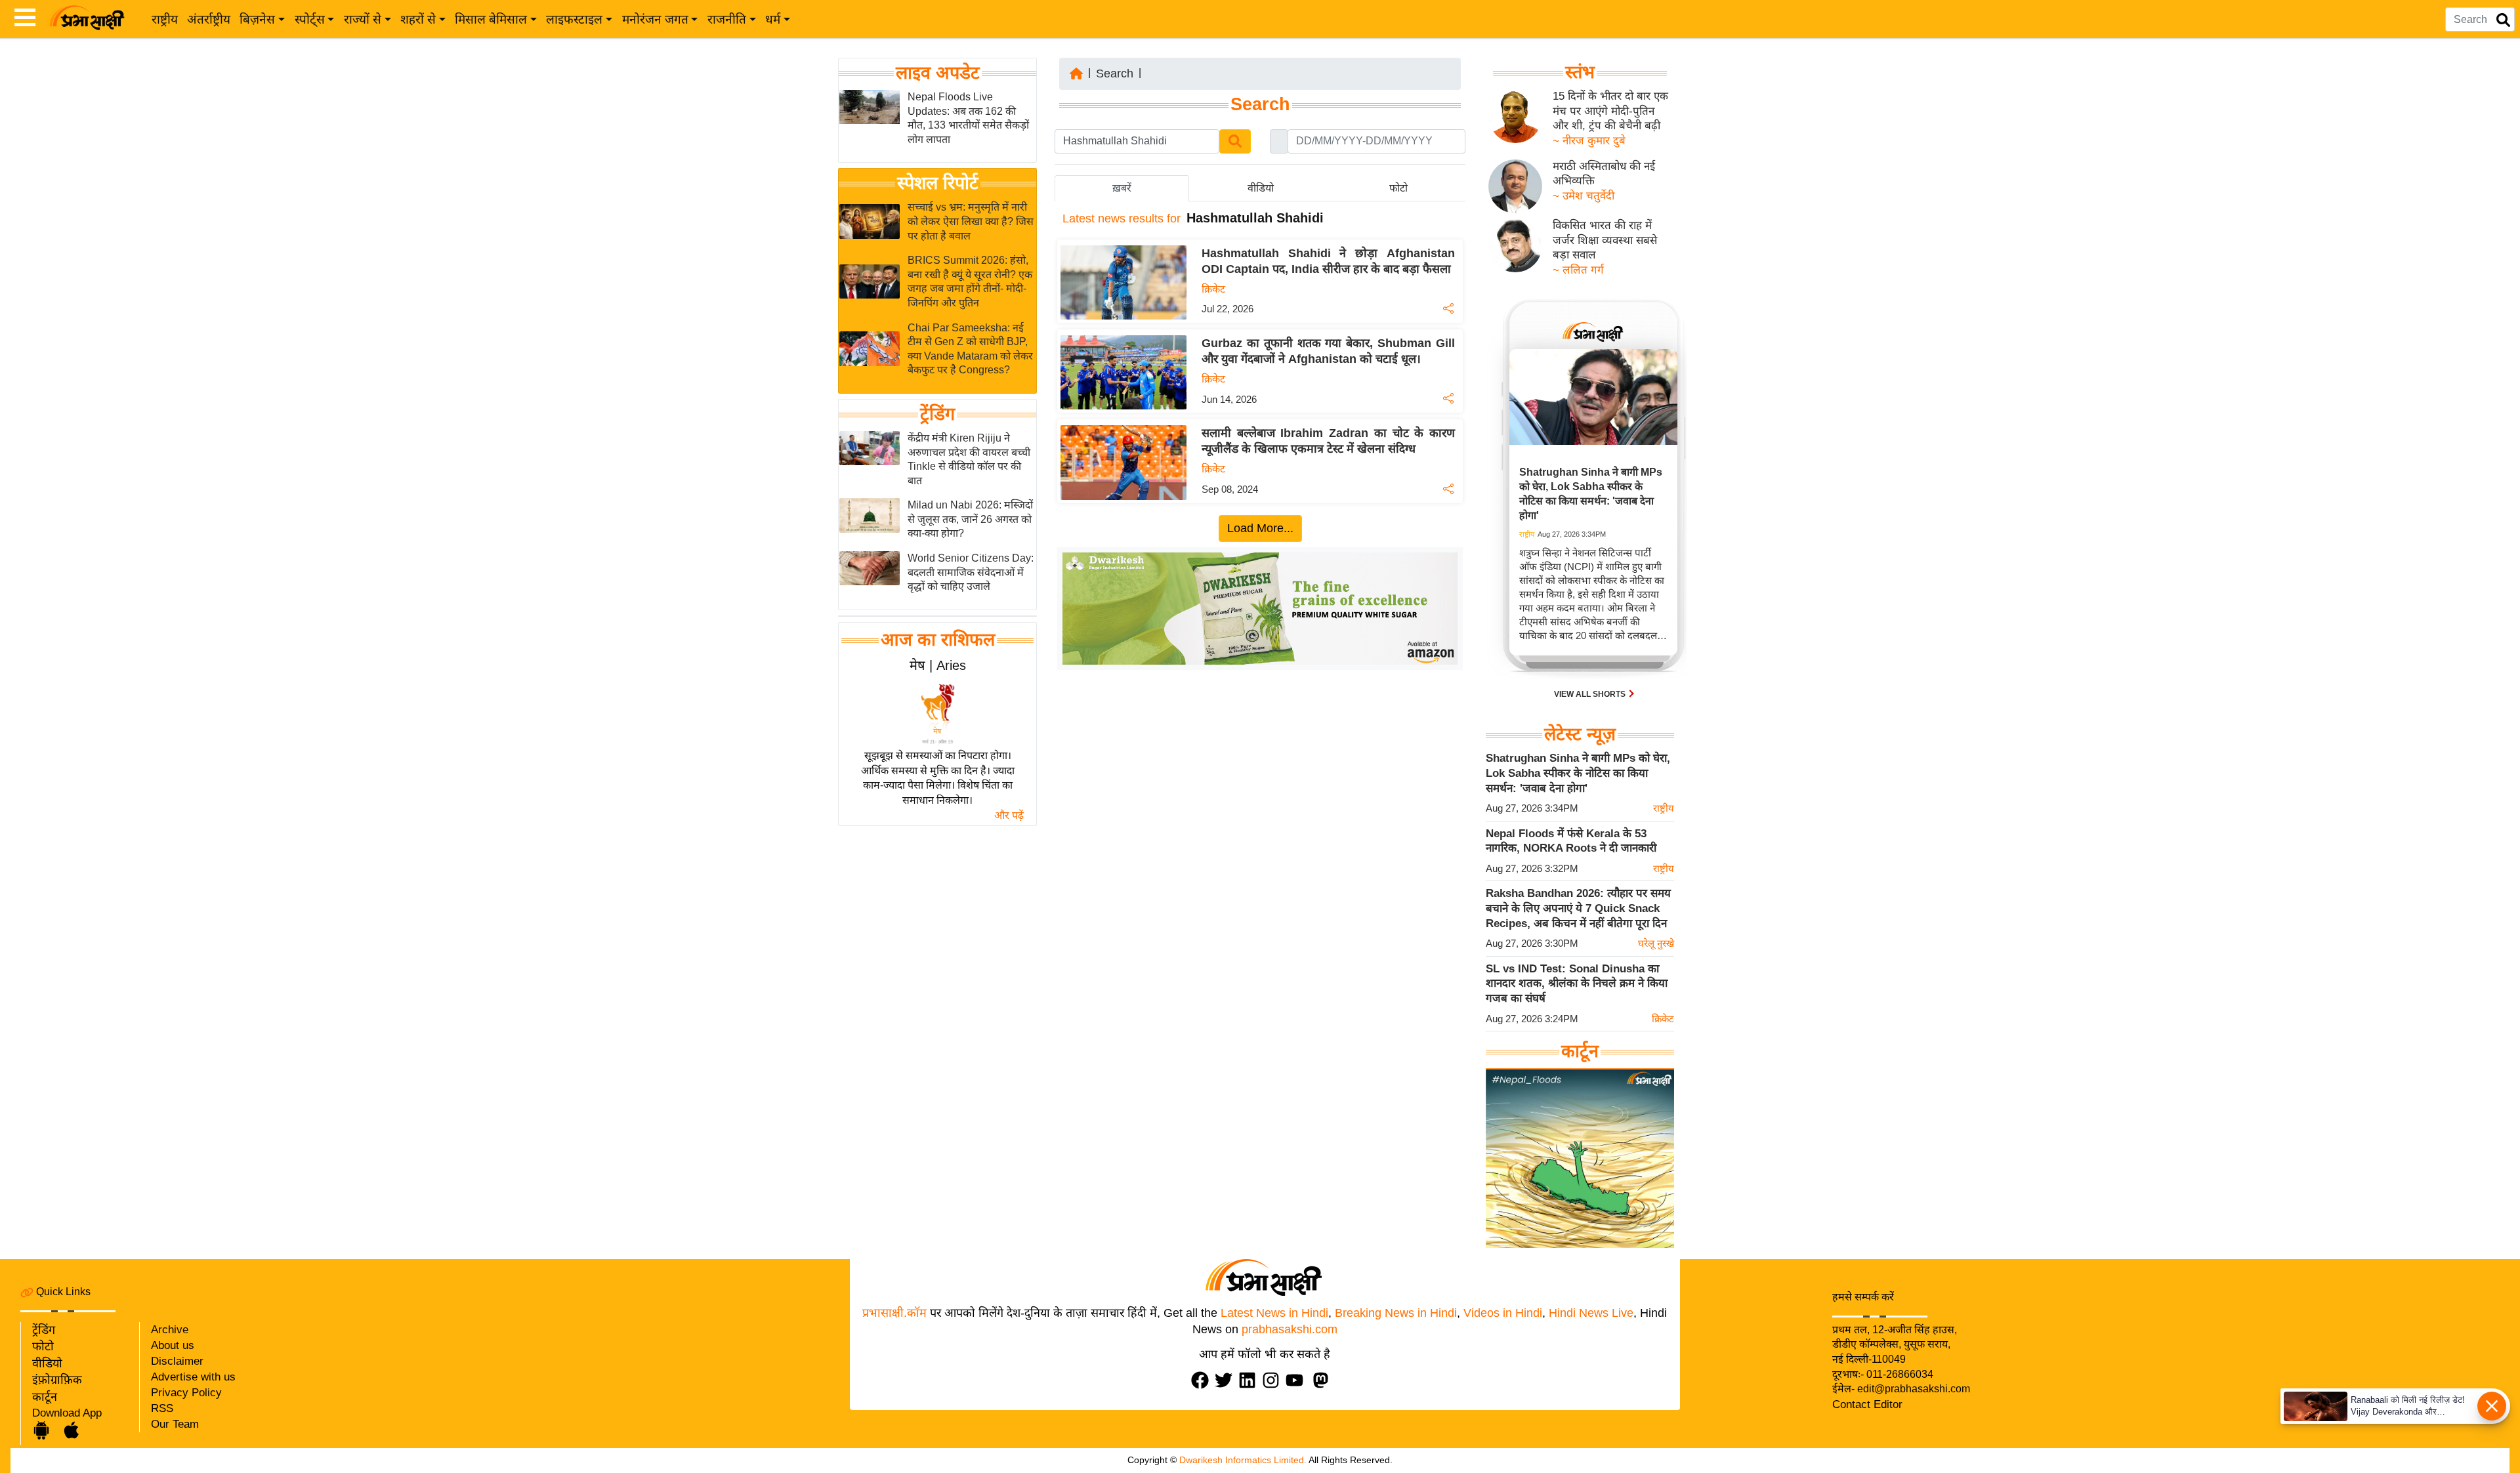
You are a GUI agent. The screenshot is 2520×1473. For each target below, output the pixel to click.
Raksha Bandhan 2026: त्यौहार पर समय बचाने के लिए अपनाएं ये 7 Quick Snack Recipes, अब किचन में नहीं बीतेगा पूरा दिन (1578, 908)
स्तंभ (1580, 72)
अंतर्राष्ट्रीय (209, 19)
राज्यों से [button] (363, 19)
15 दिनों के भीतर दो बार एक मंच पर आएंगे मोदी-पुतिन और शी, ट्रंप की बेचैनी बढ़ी (1610, 111)
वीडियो (47, 1363)
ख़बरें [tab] (1122, 188)
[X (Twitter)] (1227, 1380)
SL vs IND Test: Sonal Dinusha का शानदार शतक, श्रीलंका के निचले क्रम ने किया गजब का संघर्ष (1577, 984)
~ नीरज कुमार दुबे (1589, 141)
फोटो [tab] (1398, 188)
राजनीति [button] (727, 19)
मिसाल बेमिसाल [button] (491, 19)
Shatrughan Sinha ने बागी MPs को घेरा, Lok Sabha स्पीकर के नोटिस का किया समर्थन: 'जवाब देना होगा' (1578, 773)
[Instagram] (1274, 1380)
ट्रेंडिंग (937, 414)
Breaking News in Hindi (1396, 1313)
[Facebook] (1203, 1380)
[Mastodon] (1324, 1380)
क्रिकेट (1213, 289)
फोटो (43, 1346)
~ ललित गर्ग (1578, 270)
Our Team (175, 1424)
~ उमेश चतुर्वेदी (1584, 196)
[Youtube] (1297, 1380)
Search (1115, 73)
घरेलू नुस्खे (1656, 943)
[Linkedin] (1250, 1380)
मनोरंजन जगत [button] (655, 19)
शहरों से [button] (418, 19)
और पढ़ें (1009, 815)
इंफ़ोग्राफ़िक (57, 1380)
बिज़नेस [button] (257, 19)
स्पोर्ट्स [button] (310, 19)
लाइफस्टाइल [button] (574, 19)
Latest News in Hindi (1274, 1313)
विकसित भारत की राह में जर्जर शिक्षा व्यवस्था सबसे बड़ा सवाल (1605, 240)
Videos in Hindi (1503, 1313)
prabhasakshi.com (1290, 1329)
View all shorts (1591, 694)
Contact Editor (1867, 1404)
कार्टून (45, 1397)
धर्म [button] (773, 19)
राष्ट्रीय (165, 19)
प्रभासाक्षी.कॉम (894, 1313)
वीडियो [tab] (1261, 188)
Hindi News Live (1591, 1313)
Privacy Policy (186, 1393)
